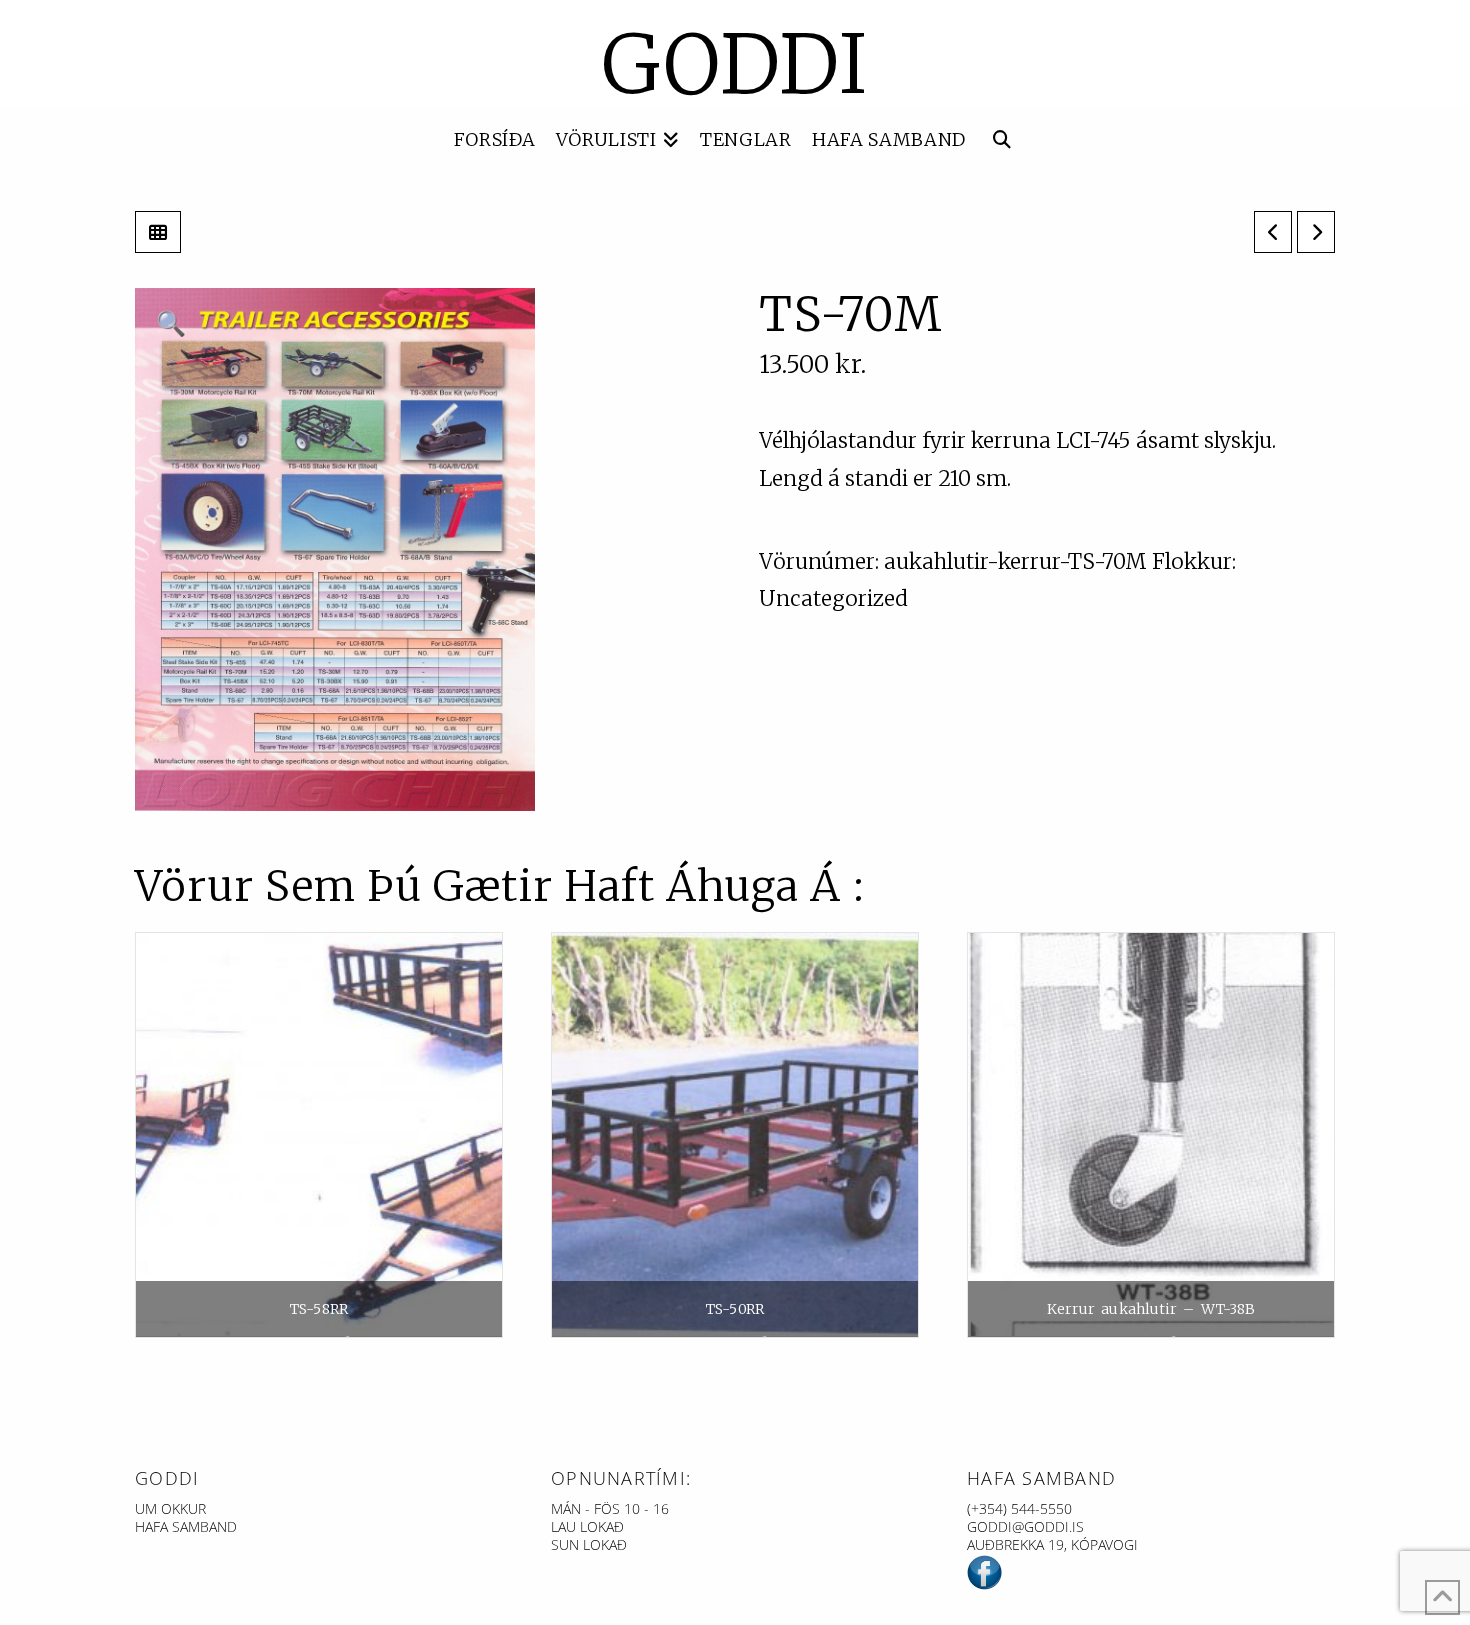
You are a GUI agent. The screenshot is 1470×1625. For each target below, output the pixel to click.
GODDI (735, 65)
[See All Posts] (158, 232)
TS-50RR (735, 1309)
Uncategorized (833, 598)
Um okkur (170, 1508)
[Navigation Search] (1001, 141)
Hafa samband (186, 1526)
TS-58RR (319, 1309)
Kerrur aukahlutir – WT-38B (1151, 1309)
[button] (171, 324)
